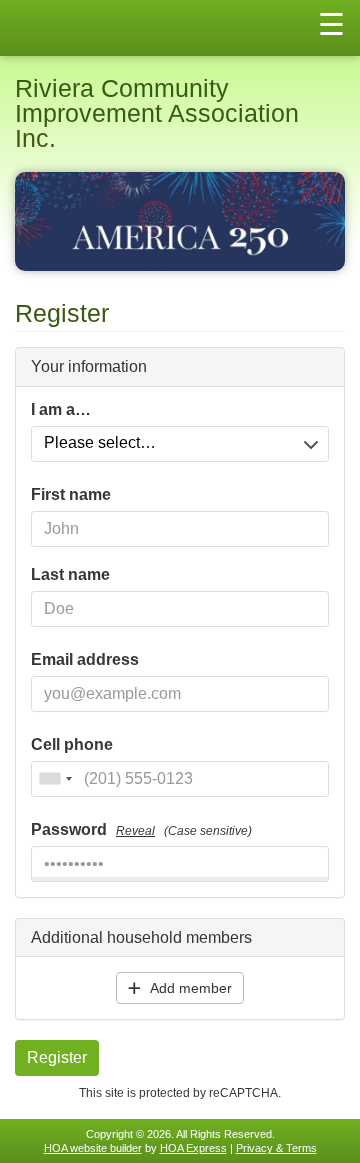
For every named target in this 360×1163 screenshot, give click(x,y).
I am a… (61, 410)
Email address (85, 660)
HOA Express (193, 1148)
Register (57, 1057)
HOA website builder (93, 1148)
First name (71, 495)
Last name (70, 575)
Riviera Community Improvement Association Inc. (157, 113)
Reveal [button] (135, 831)
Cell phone (72, 745)
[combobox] (55, 779)
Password (141, 830)
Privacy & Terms (276, 1148)
